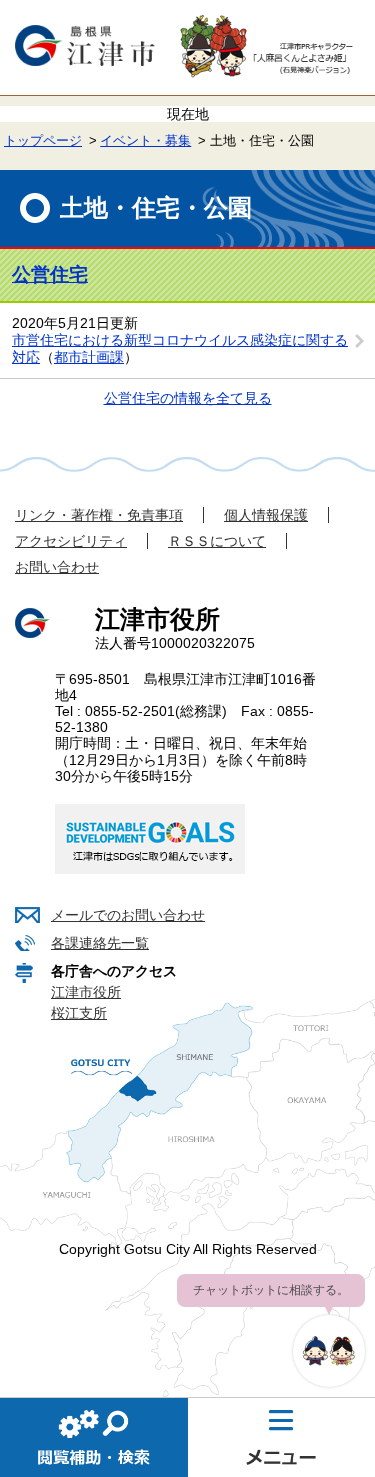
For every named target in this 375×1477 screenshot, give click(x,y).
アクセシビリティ (71, 541)
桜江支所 (79, 1013)
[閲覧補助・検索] (94, 1437)
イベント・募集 (145, 141)
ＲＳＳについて (217, 541)
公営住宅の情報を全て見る (188, 398)
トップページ (43, 141)
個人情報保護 (266, 515)
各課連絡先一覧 (100, 943)
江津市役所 (86, 992)
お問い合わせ (57, 567)
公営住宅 (50, 274)
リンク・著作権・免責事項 (99, 515)
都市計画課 (89, 357)
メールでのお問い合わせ (128, 915)
